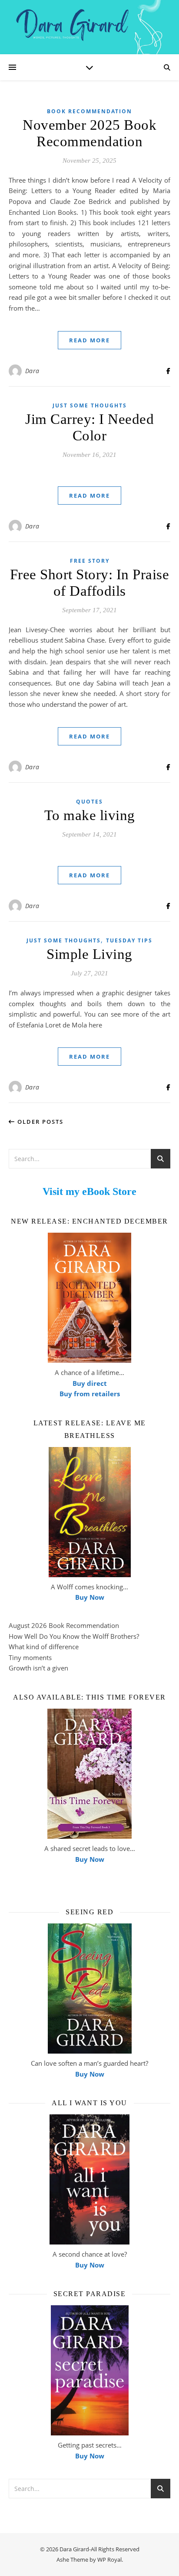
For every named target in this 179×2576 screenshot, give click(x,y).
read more (89, 340)
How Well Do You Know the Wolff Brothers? (74, 1636)
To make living (90, 815)
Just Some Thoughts (90, 405)
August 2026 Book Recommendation (64, 1625)
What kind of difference (44, 1647)
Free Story (90, 561)
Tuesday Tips (129, 940)
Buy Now (90, 1597)
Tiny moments (30, 1657)
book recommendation (89, 111)
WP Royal (109, 2560)
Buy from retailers (90, 1394)
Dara (32, 371)
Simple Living (89, 954)
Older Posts (39, 1122)
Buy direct (90, 1383)
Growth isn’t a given (38, 1668)
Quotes (89, 802)
